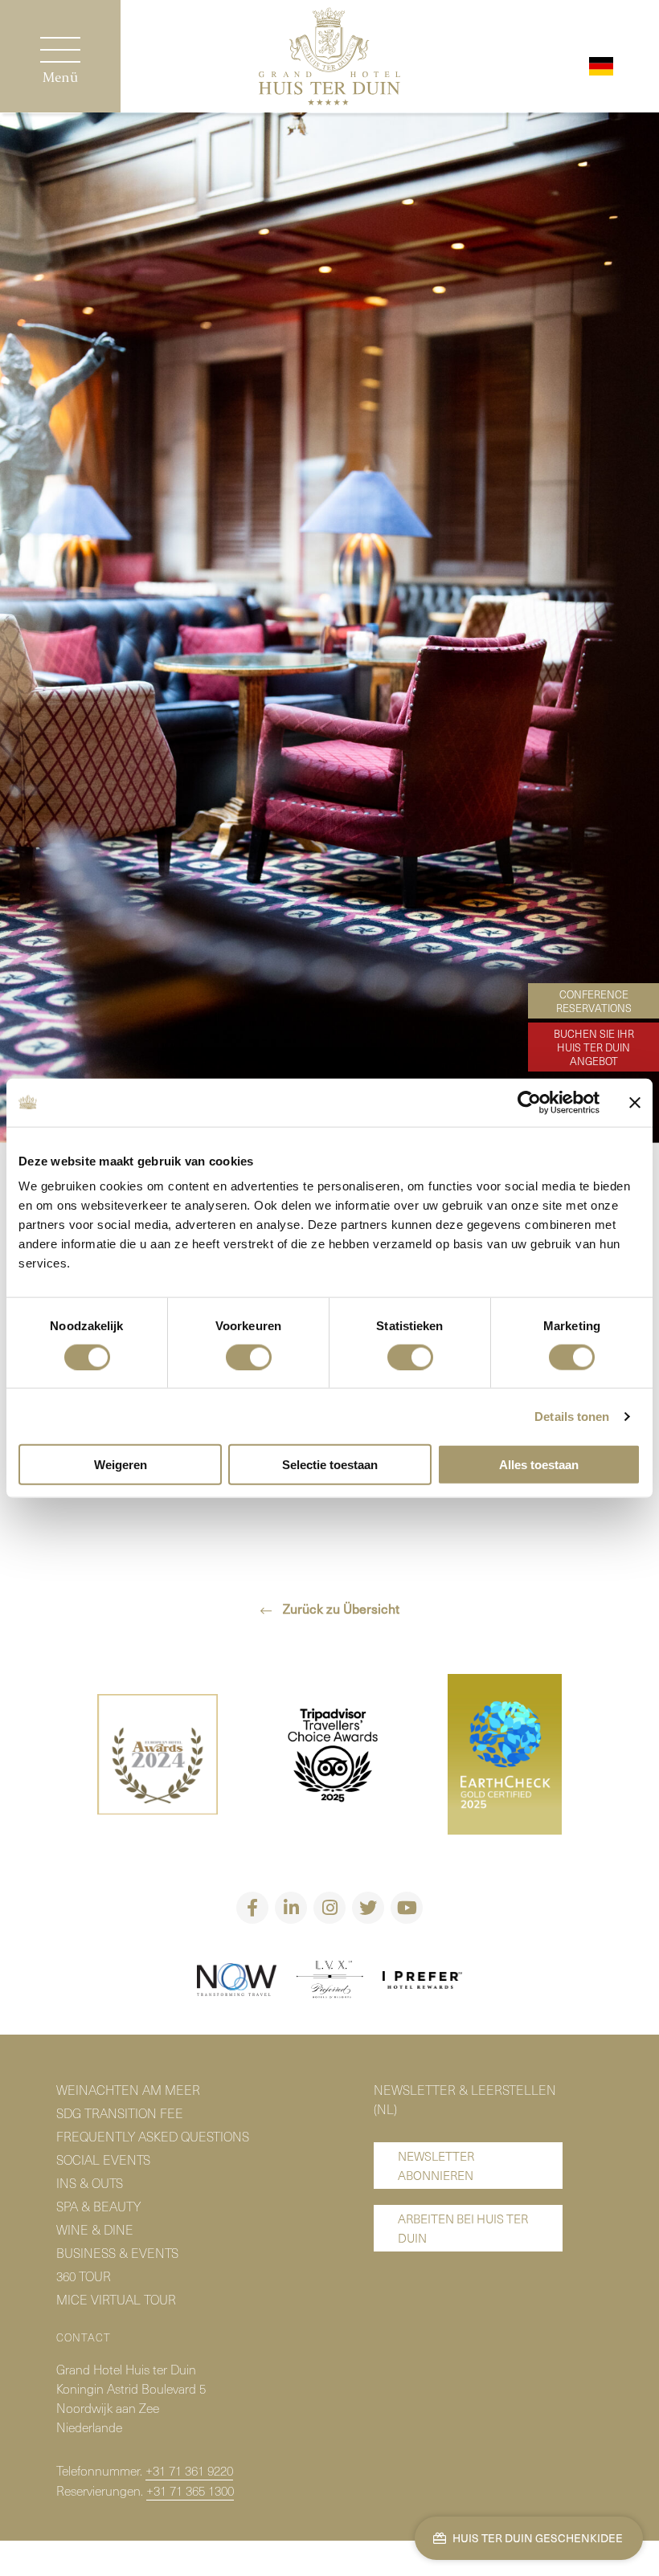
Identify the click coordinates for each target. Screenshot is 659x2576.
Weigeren (121, 1465)
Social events (103, 2159)
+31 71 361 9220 (189, 2470)
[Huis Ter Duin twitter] (368, 1908)
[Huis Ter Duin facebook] (252, 1908)
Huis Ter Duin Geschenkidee (536, 2538)
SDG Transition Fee (120, 2113)
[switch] (249, 1357)
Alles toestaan (539, 1465)
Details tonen (572, 1416)
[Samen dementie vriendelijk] (237, 1982)
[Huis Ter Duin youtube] (407, 1908)
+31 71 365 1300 (190, 2490)
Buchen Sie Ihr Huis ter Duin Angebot (594, 1047)
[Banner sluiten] (635, 1102)
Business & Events (117, 2252)
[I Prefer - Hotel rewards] (423, 1982)
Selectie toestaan (330, 1465)
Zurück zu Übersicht (340, 1608)
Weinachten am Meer (128, 2089)
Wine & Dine (95, 2229)
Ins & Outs (90, 2182)
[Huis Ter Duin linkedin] (291, 1908)
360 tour (84, 2276)
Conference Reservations (594, 1001)
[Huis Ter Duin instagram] (329, 1908)
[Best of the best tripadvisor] (158, 1756)
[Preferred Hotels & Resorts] (330, 1982)
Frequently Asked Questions (153, 2136)
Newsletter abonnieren (436, 2166)
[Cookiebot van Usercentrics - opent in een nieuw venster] (529, 1102)
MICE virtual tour (116, 2299)
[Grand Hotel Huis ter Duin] (329, 58)
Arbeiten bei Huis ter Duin (463, 2228)
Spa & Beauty (98, 2206)
